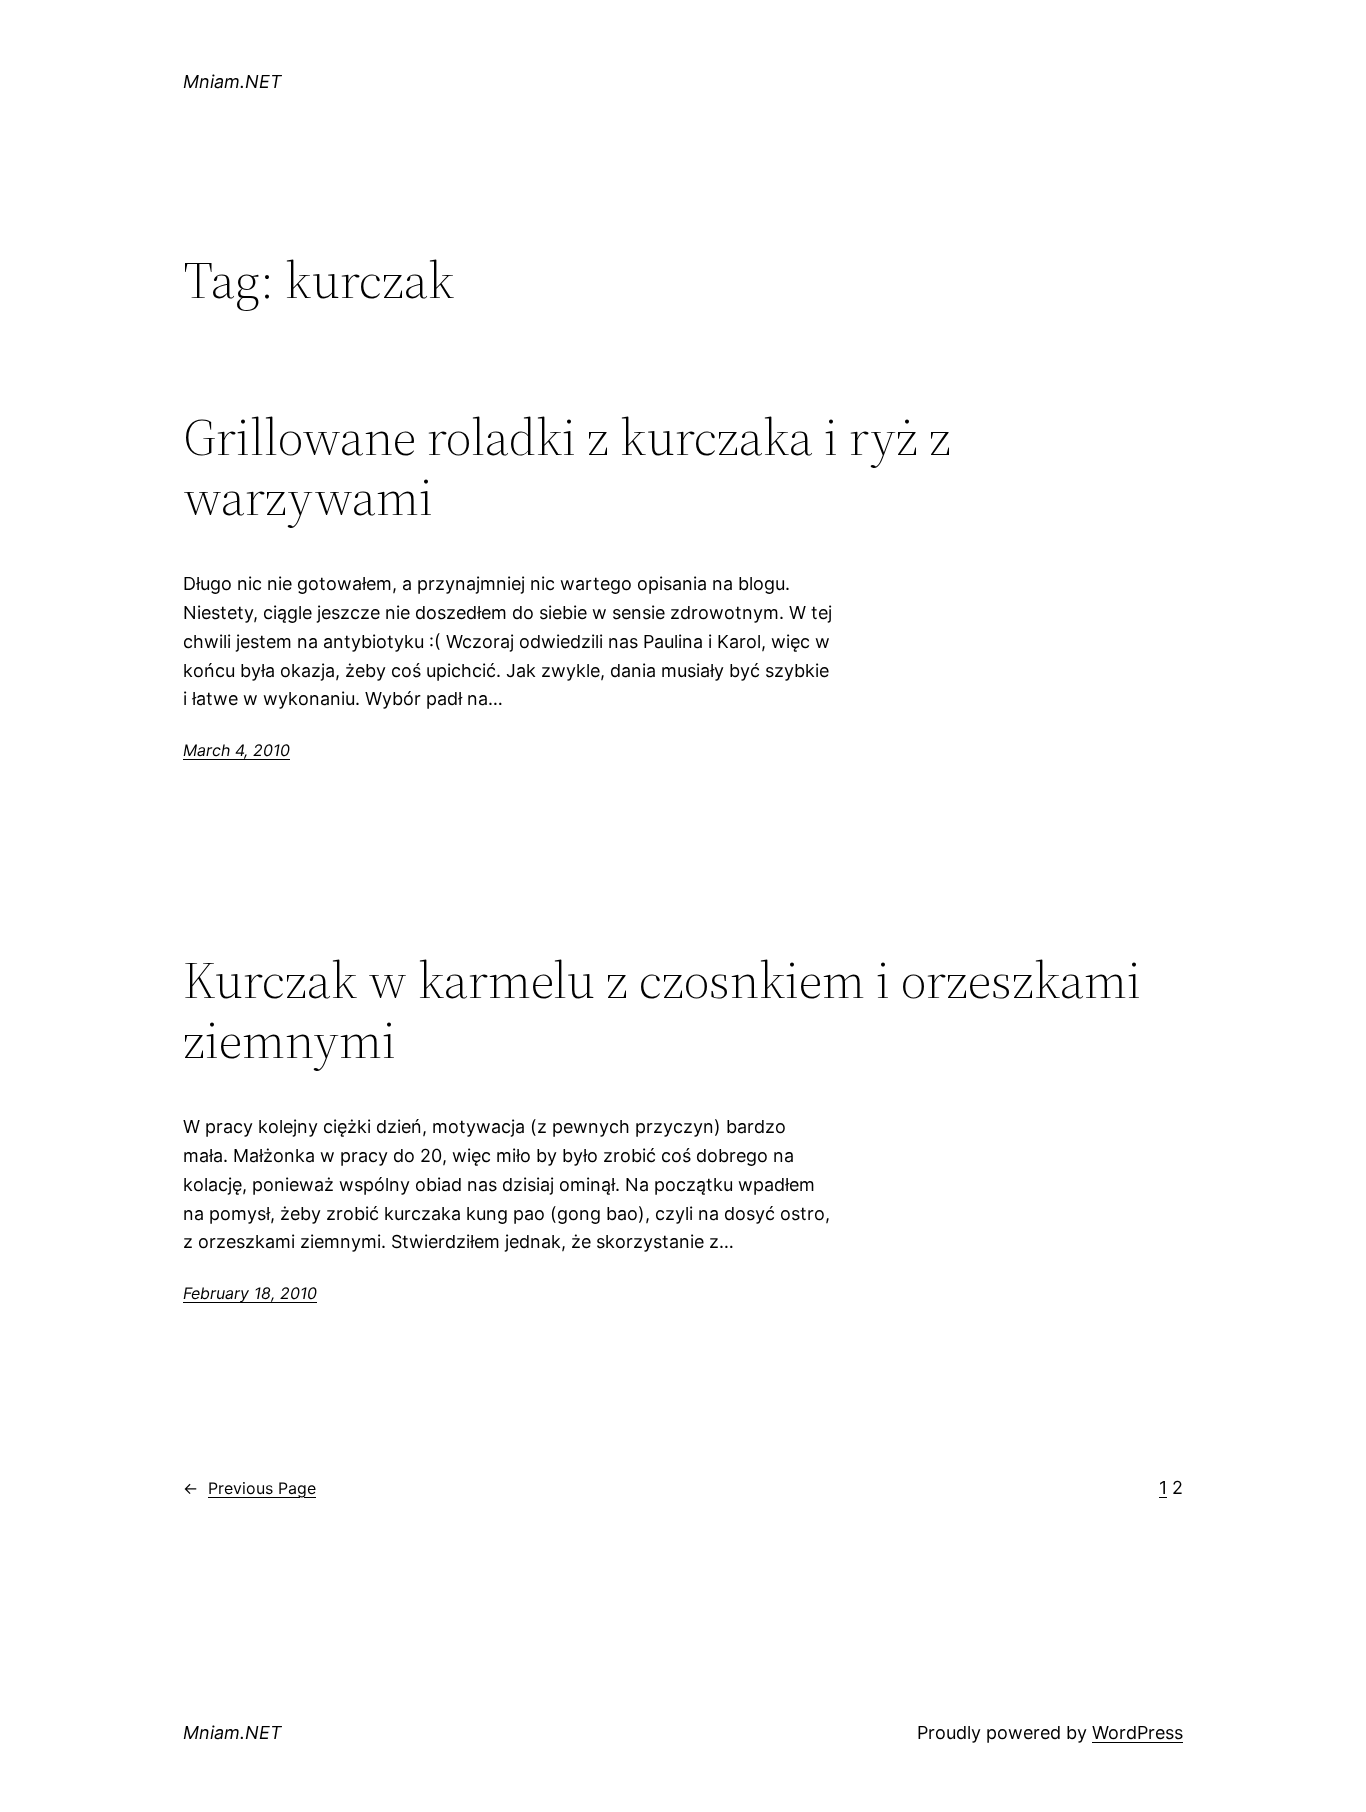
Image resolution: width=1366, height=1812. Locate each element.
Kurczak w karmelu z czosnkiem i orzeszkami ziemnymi (662, 1010)
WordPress (1137, 1732)
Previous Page (249, 1488)
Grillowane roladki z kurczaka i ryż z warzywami (567, 467)
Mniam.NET (232, 81)
